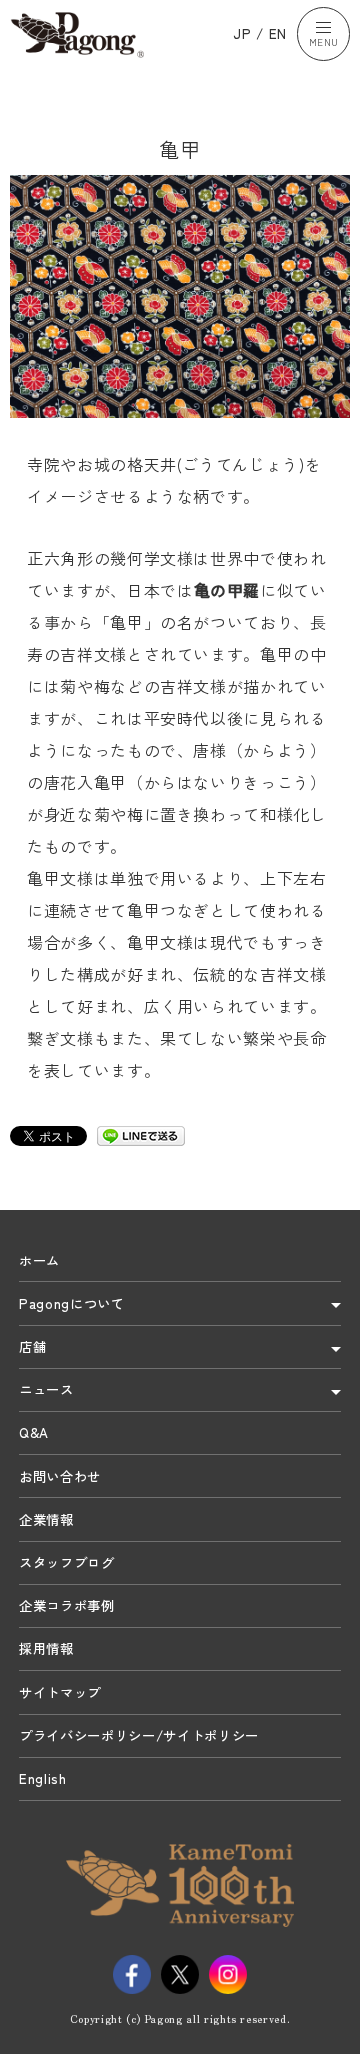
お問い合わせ (60, 1476)
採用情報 (46, 1648)
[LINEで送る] (141, 1135)
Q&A (34, 1432)
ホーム (39, 1260)
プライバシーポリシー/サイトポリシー (139, 1735)
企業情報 (46, 1519)
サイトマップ (60, 1692)
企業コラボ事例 (67, 1605)
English (43, 1778)
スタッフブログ (67, 1562)
